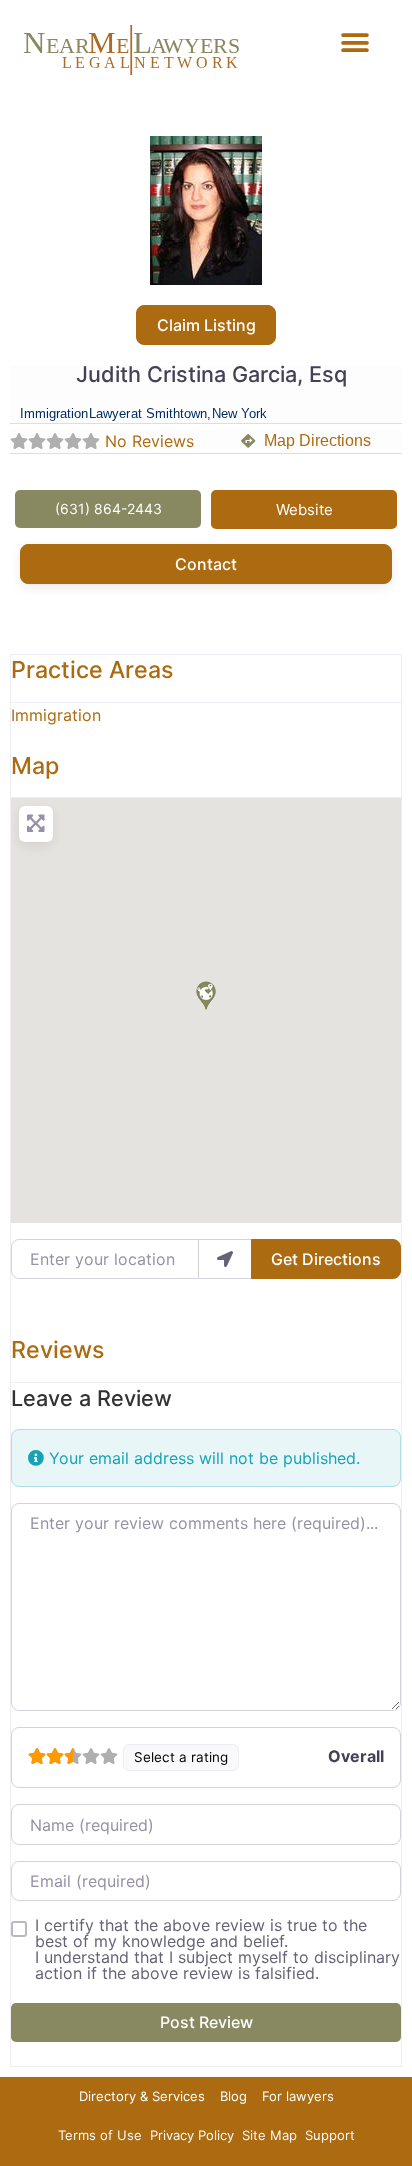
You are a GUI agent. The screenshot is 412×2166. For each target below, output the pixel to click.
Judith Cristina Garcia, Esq (211, 374)
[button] (355, 42)
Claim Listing (206, 325)
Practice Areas (92, 669)
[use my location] (225, 1259)
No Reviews (149, 441)
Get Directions (326, 1259)
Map (35, 765)
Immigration (56, 715)
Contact (206, 564)
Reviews (57, 1349)
